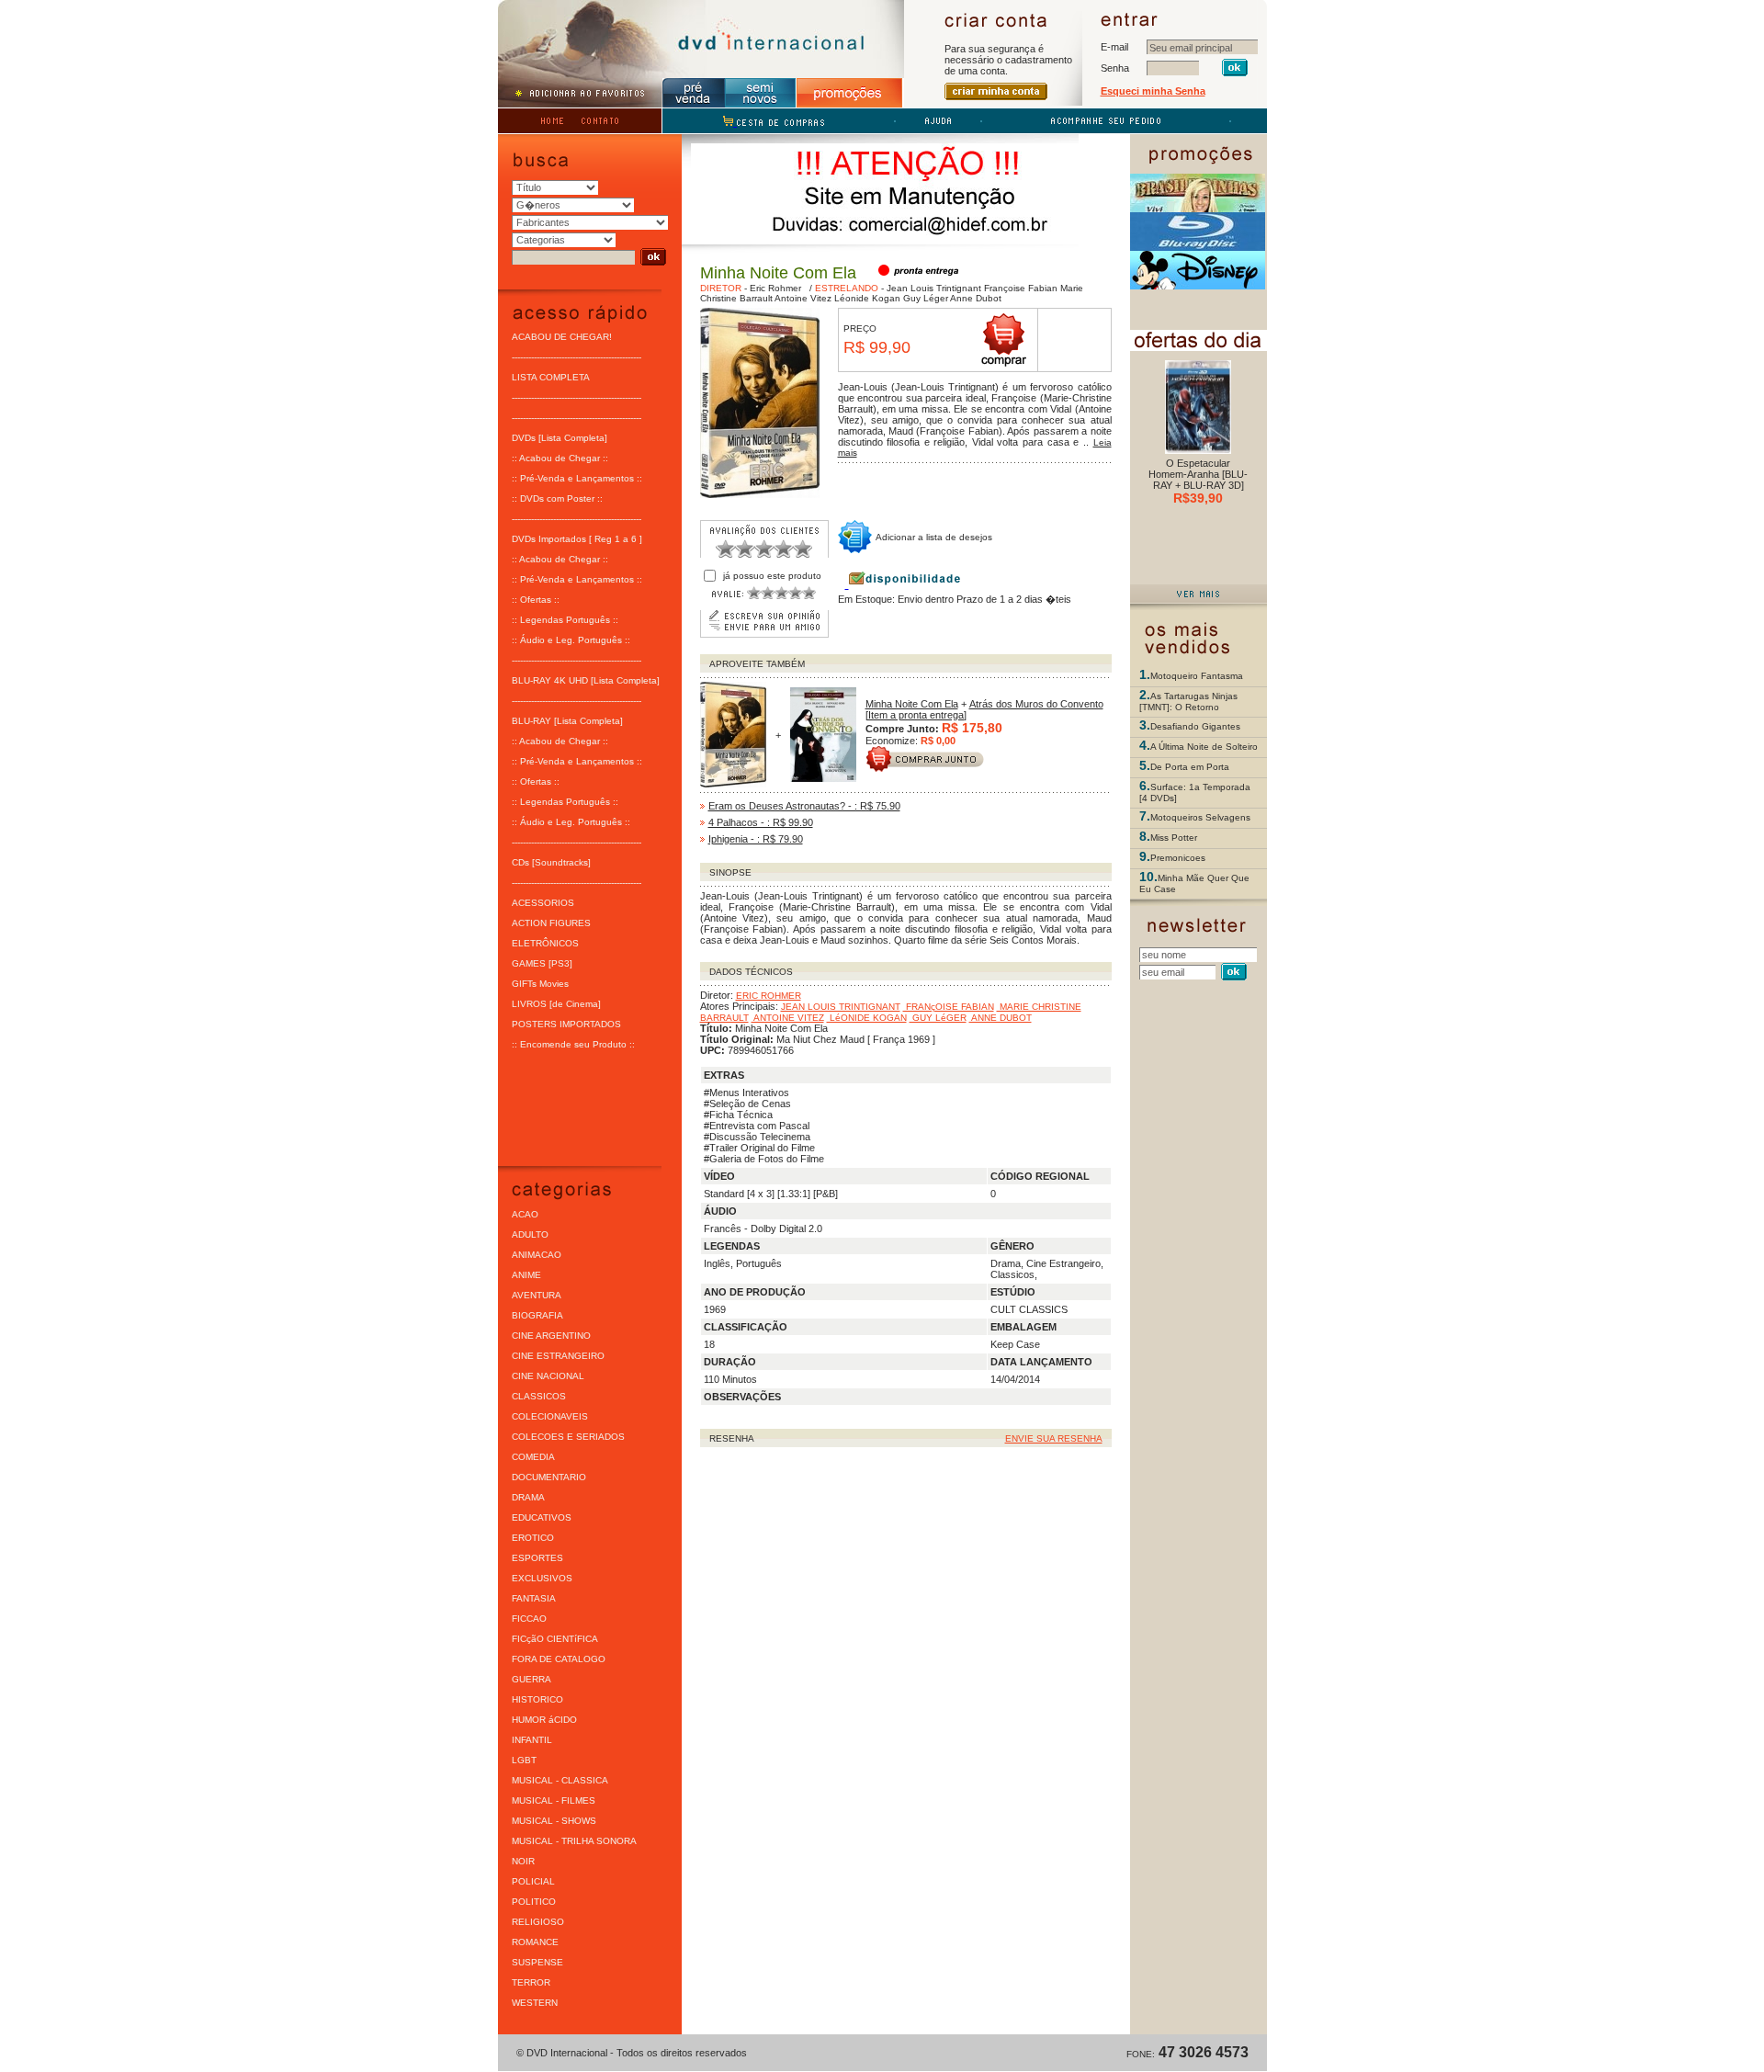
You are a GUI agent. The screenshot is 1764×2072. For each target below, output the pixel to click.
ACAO (525, 1214)
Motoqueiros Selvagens (1200, 817)
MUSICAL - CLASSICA (560, 1780)
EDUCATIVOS (542, 1517)
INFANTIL (532, 1740)
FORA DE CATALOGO (559, 1659)
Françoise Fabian (1019, 288)
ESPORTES (537, 1558)
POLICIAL (533, 1881)
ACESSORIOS (543, 903)
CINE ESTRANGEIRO (558, 1356)
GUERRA (531, 1679)
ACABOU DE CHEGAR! (562, 337)
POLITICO (534, 1902)
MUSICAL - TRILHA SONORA (574, 1841)
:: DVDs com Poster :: (557, 498)
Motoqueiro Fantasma (1197, 676)
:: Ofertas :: (536, 600)
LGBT (524, 1760)
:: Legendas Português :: (565, 620)
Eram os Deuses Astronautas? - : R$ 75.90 (804, 806)
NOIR (523, 1861)
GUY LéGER (938, 1018)
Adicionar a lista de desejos (934, 537)
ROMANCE (535, 1942)
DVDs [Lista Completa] (560, 438)
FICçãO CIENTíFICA (555, 1639)
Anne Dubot (975, 298)
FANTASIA (534, 1598)
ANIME (526, 1275)
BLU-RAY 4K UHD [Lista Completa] (586, 680)
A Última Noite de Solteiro (1204, 747)
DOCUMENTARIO (549, 1477)
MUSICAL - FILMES (554, 1800)
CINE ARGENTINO (551, 1336)
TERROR (531, 1982)
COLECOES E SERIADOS (568, 1437)
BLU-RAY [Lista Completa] (567, 721)
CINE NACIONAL (548, 1376)
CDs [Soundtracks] (551, 862)
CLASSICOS (539, 1396)
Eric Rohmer (775, 288)
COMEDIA (533, 1457)
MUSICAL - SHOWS (554, 1821)
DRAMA (528, 1497)
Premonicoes (1178, 858)
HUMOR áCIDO (544, 1720)
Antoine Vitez (802, 298)
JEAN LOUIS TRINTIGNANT (841, 1007)
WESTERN (535, 2003)
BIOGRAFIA (537, 1315)
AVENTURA (537, 1295)
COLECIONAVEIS (550, 1416)
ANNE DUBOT (1001, 1018)
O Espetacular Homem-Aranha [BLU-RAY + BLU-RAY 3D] (1198, 474)
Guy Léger (924, 298)
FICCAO (529, 1619)
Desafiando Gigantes (1195, 726)
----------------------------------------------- (577, 357)
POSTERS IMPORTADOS (566, 1024)
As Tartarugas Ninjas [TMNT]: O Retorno (1188, 702)
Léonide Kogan (866, 298)
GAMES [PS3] (542, 963)
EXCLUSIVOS (542, 1578)
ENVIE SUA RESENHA (1054, 1438)
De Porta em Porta (1190, 767)
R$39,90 (1198, 498)
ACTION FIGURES (551, 923)
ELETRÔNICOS (545, 943)
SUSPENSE (537, 1962)
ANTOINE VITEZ (788, 1018)
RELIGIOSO (538, 1922)
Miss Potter (1174, 838)
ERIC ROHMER (769, 996)
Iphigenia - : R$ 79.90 (756, 839)
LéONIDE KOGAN (867, 1018)
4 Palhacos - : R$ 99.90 (761, 822)
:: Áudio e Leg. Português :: (571, 640)
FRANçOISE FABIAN (949, 1007)
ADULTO (530, 1234)
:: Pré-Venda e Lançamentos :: (577, 478)
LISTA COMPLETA (551, 377)
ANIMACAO (537, 1255)
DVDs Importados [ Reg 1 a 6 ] (577, 539)
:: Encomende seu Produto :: (573, 1044)
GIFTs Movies (540, 984)
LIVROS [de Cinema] (556, 1004)
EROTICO (533, 1538)
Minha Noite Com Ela (912, 704)
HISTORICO (537, 1699)
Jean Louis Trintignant (934, 288)
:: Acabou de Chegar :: (560, 458)
